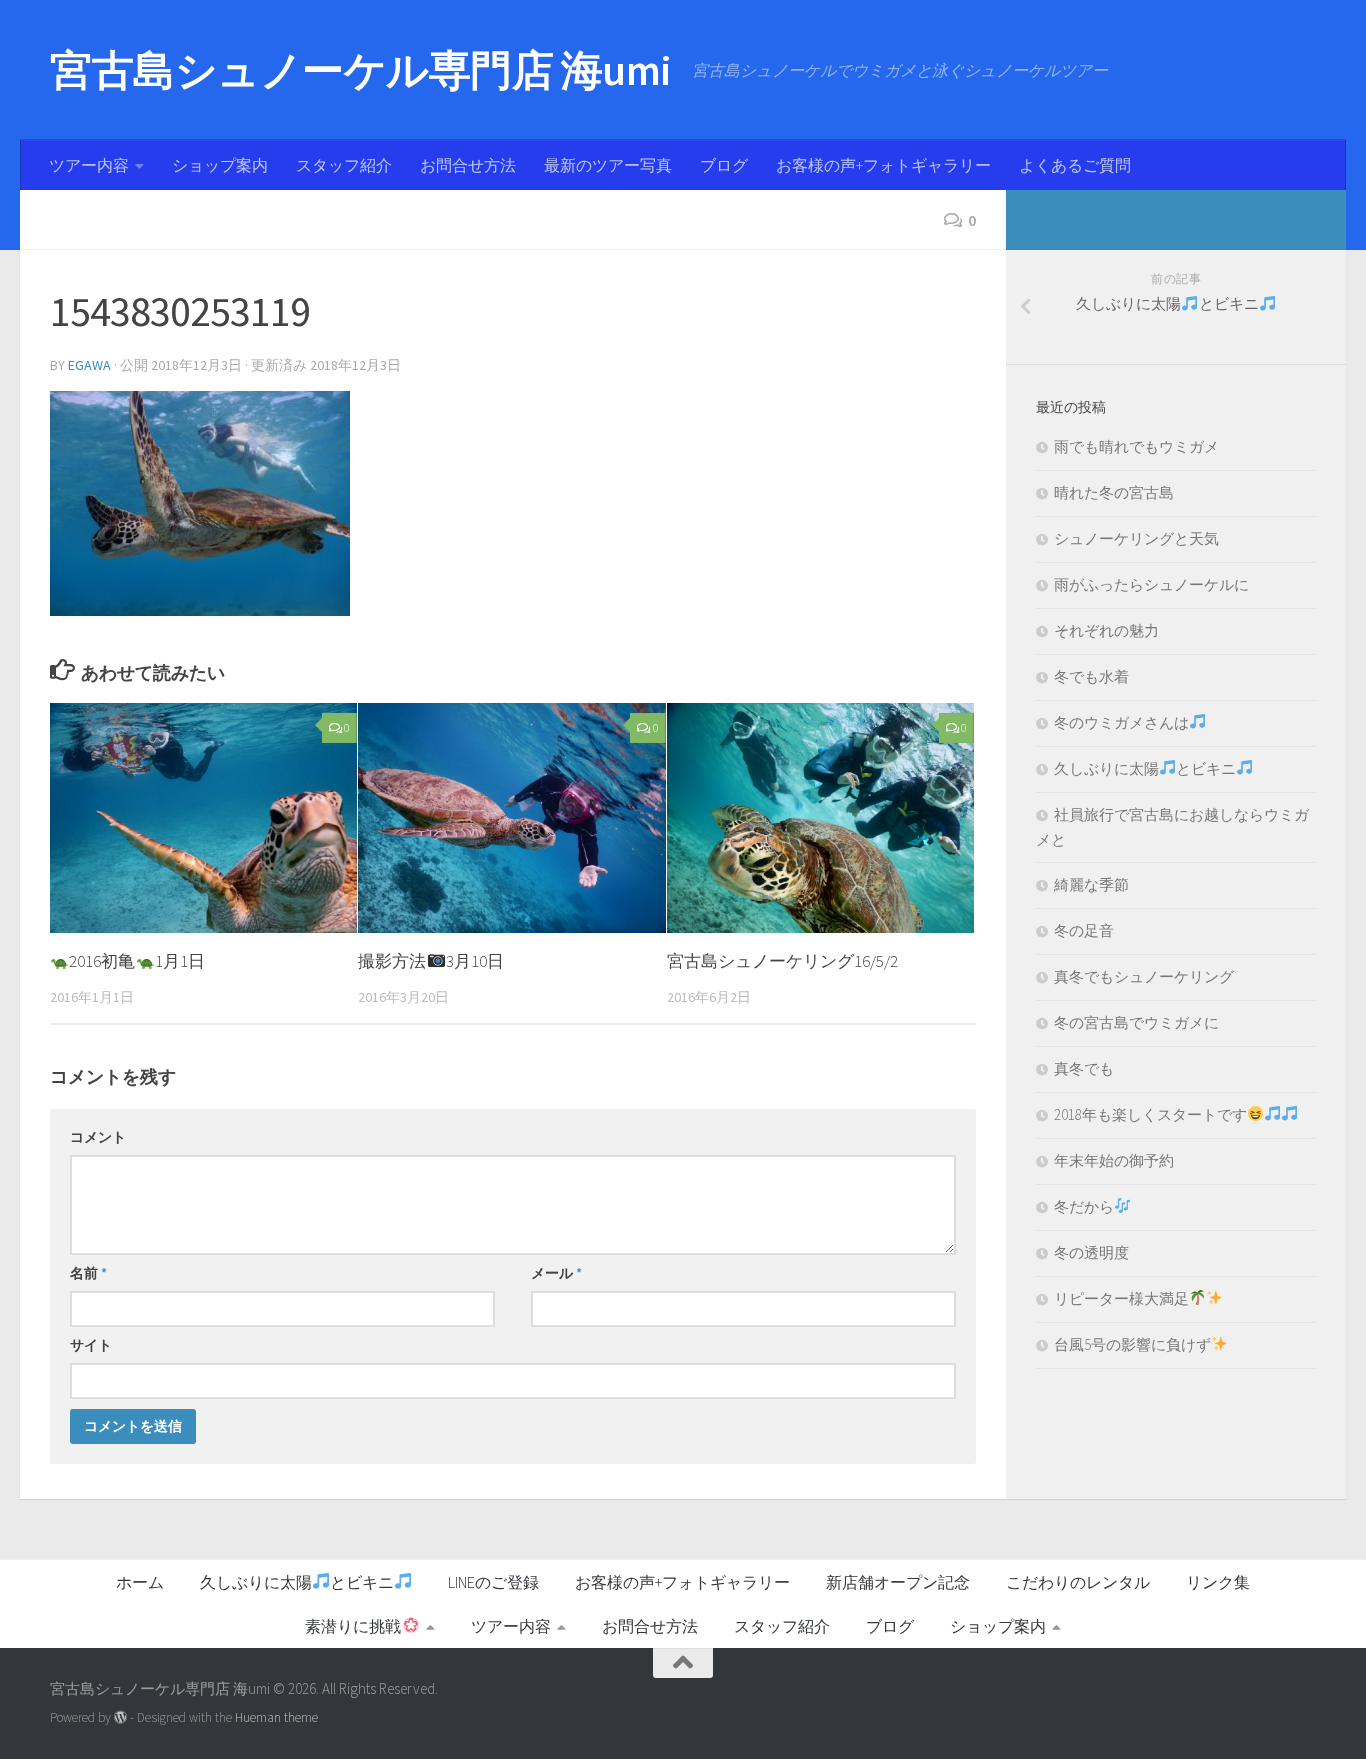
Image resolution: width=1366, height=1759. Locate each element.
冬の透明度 (1091, 1252)
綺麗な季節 (1091, 884)
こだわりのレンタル (1078, 1582)
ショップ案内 (220, 165)
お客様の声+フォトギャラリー (883, 165)
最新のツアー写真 (608, 165)
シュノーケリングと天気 (1136, 538)
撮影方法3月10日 (430, 961)
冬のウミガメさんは (1121, 722)
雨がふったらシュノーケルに (1151, 584)
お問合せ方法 (468, 165)
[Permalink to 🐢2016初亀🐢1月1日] (203, 818)
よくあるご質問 (1075, 165)
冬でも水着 (1091, 676)
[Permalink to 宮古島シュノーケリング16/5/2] (820, 818)
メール (556, 1273)
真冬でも (1084, 1068)
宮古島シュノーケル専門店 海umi (361, 70)
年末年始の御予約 (1114, 1160)
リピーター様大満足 (1121, 1298)
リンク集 (1218, 1582)
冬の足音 (1084, 930)
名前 (88, 1273)
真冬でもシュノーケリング (1144, 976)
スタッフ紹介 (344, 165)
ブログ (724, 165)
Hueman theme (276, 1717)
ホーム (140, 1582)
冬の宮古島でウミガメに (1136, 1022)
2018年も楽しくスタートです (1150, 1114)
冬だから (1084, 1206)
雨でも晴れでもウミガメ (1136, 446)
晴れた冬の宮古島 (1114, 492)
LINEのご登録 (493, 1582)
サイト (91, 1345)
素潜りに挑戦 (353, 1626)
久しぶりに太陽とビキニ (1145, 768)
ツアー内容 (89, 165)
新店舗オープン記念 (898, 1582)
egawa (89, 365)
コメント (98, 1137)
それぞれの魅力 (1106, 630)
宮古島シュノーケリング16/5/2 (782, 961)
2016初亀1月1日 (136, 961)
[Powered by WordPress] (120, 1717)
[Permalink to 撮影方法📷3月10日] (511, 818)
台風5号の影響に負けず (1132, 1344)
